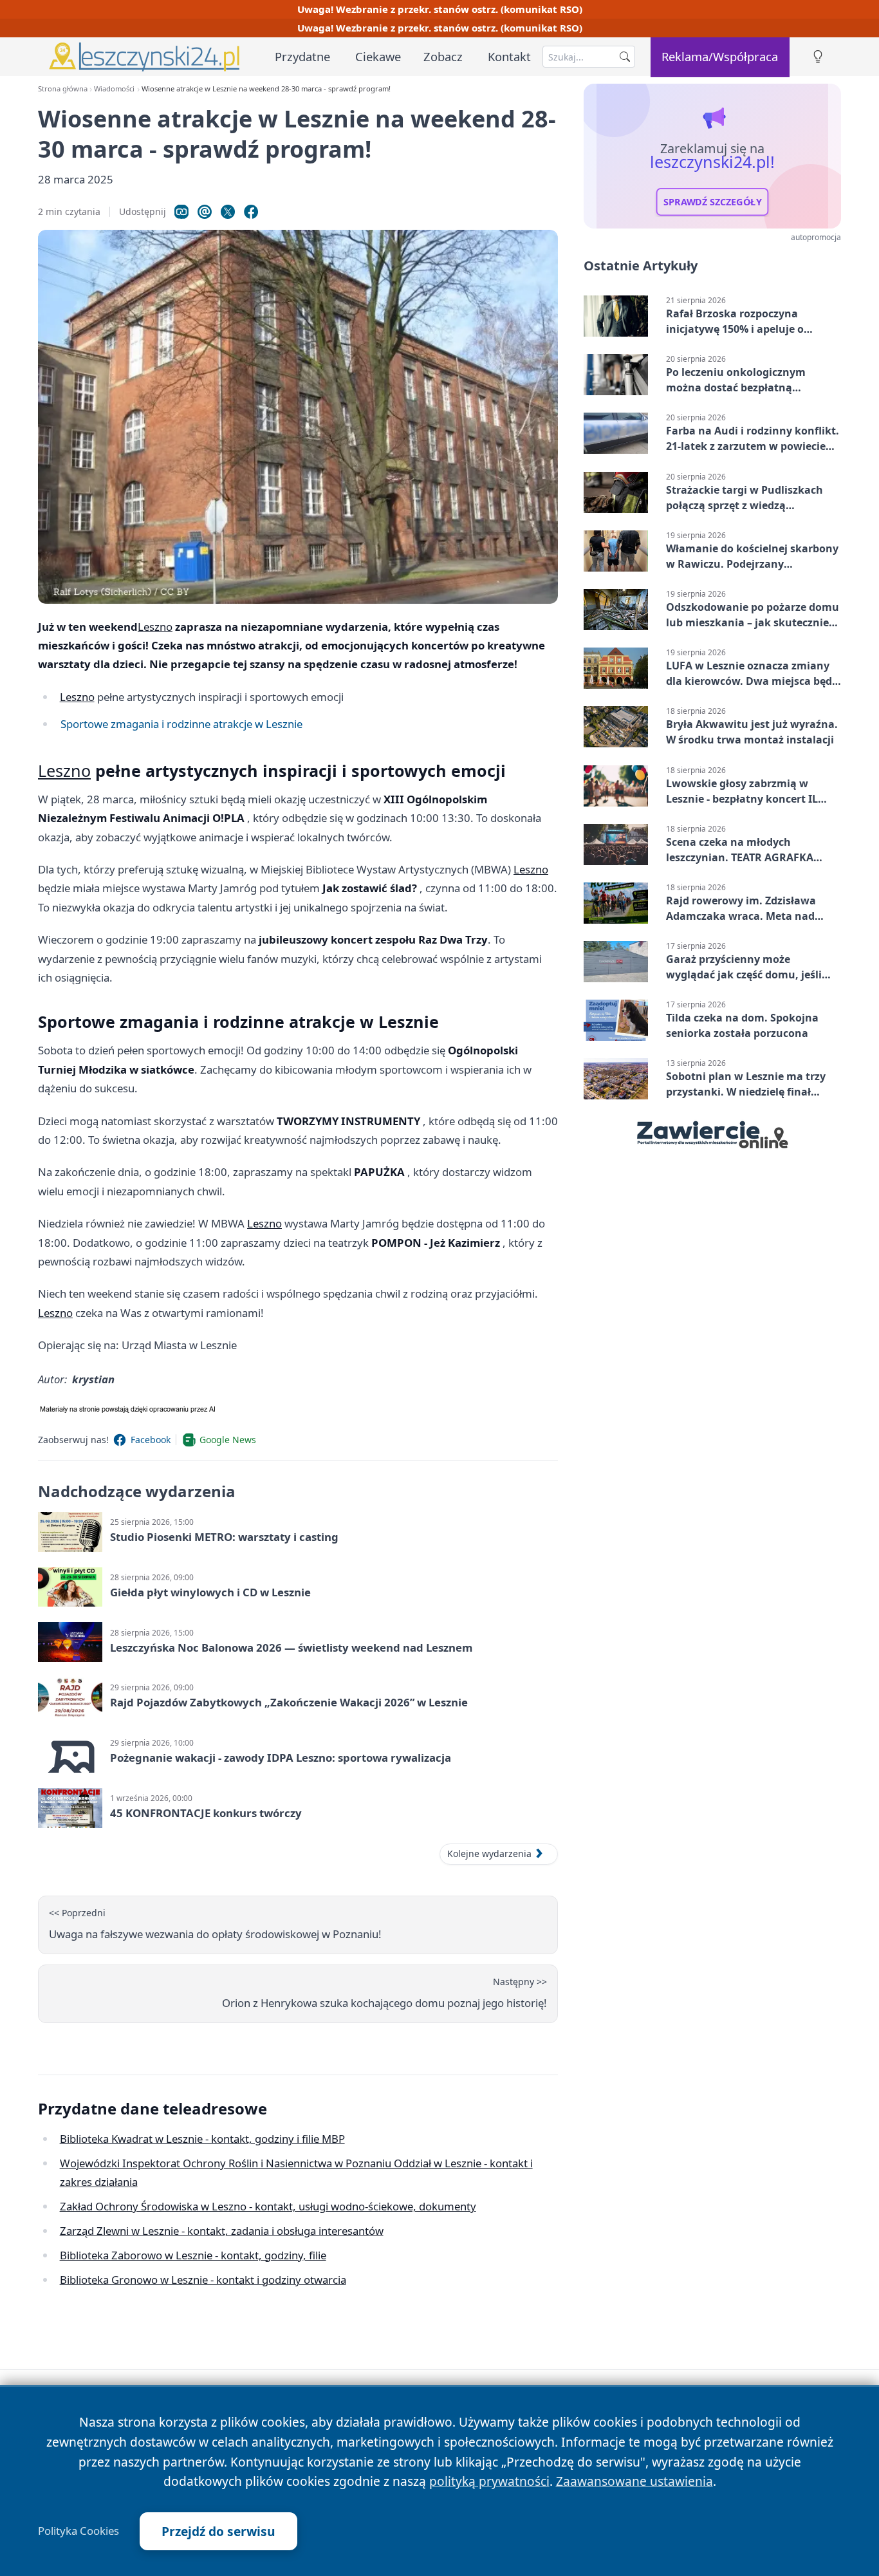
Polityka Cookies (79, 2531)
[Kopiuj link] (181, 212)
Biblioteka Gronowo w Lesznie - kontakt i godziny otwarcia (203, 2280)
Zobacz (443, 56)
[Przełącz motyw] (818, 57)
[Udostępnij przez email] (205, 212)
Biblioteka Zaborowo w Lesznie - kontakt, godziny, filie (193, 2255)
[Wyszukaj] (625, 57)
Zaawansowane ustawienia (634, 2481)
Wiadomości (114, 89)
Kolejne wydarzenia (489, 1853)
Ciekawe (378, 56)
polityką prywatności (489, 2481)
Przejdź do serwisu (218, 2531)
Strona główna (63, 89)
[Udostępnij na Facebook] (251, 212)
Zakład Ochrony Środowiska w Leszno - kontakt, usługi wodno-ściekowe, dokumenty (268, 2206)
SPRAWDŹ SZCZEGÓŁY (713, 202)
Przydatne (302, 56)
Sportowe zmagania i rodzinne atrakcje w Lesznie (181, 724)
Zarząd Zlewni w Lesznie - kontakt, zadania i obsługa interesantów (222, 2231)
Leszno (155, 627)
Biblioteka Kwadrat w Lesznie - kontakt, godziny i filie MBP (202, 2139)
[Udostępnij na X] (228, 212)
